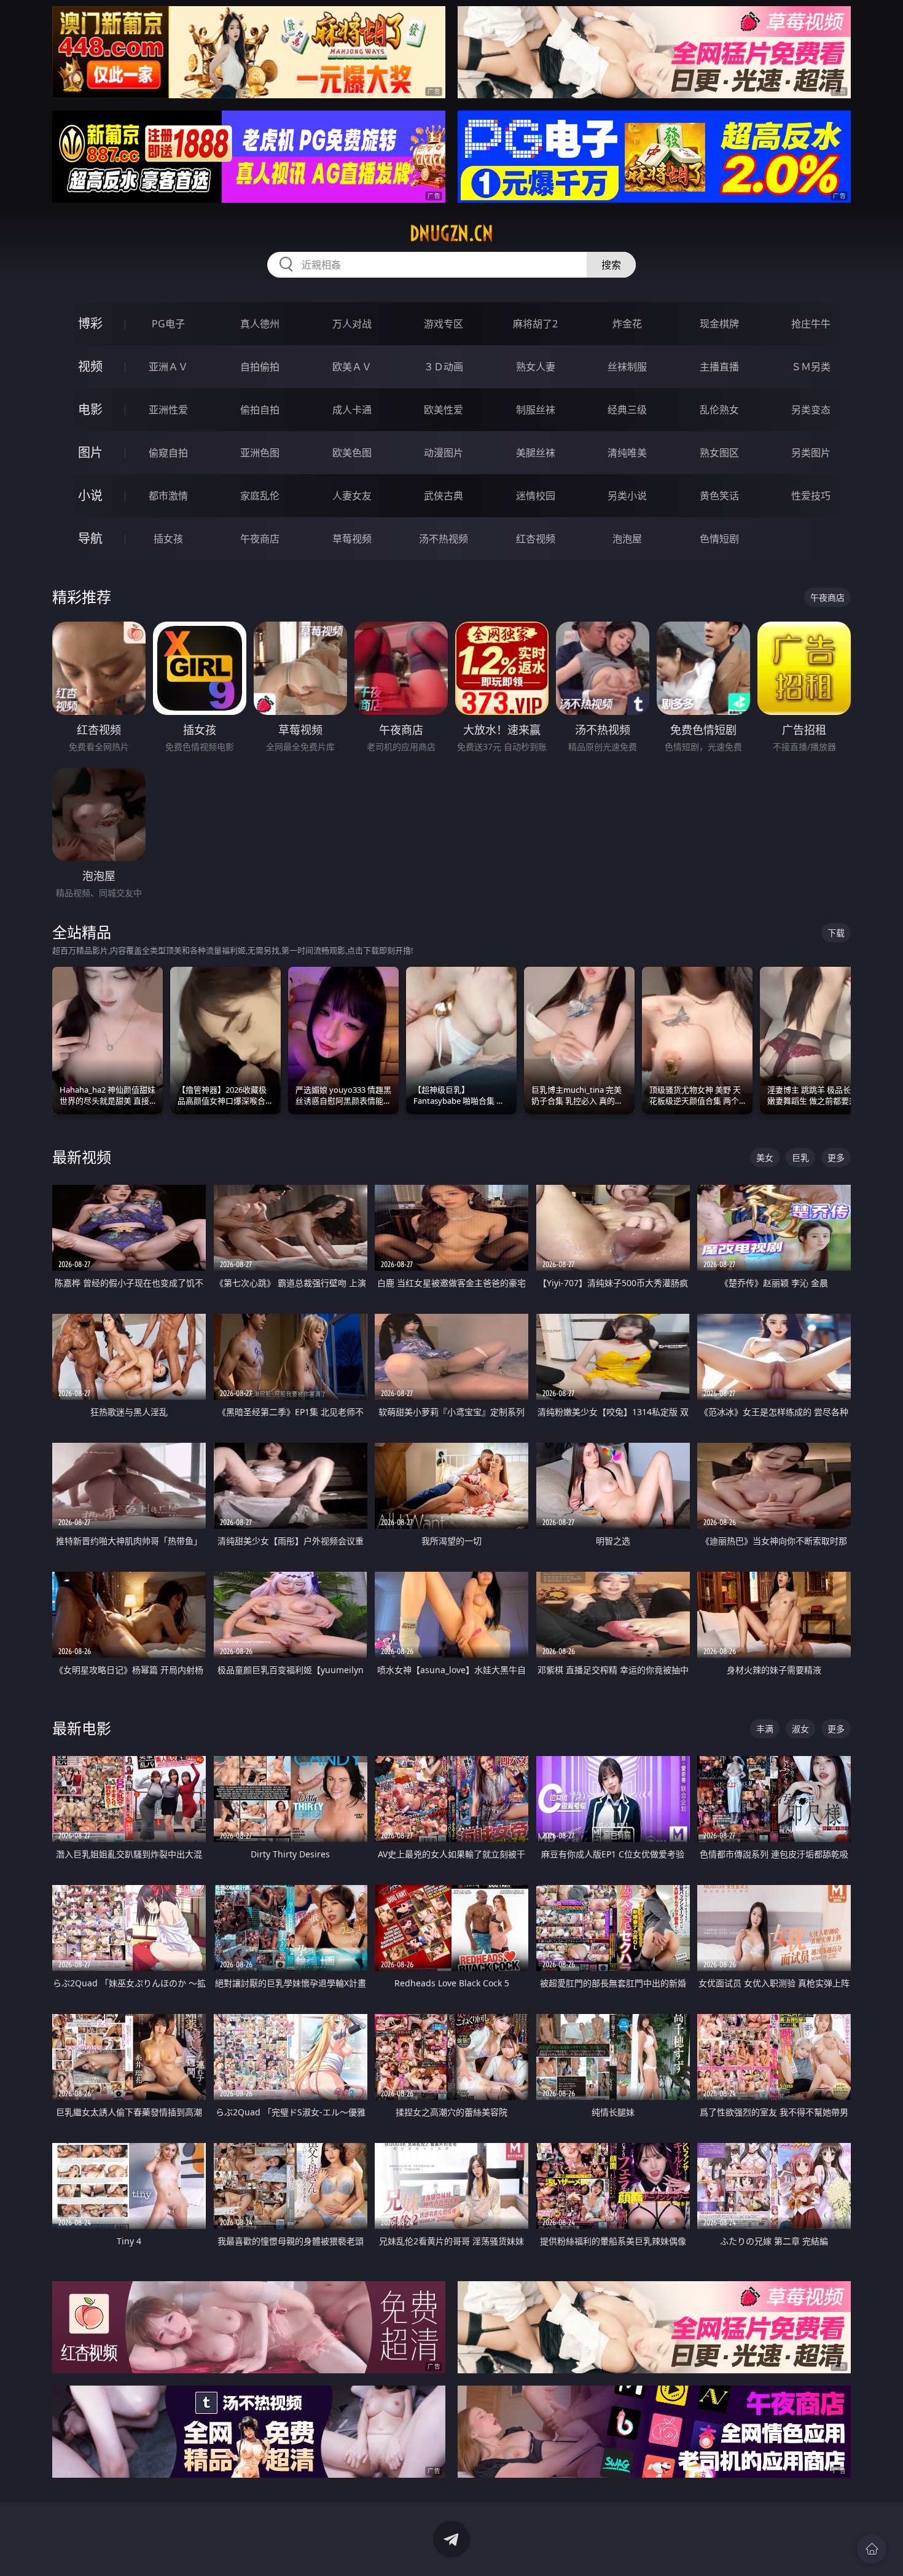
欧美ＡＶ (352, 367)
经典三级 (627, 410)
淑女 (800, 1729)
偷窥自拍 (168, 453)
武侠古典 (444, 496)
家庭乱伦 (260, 496)
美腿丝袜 (536, 453)
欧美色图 (352, 453)
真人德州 (260, 324)
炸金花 (627, 324)
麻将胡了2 (535, 324)
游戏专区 (444, 324)
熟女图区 (719, 453)
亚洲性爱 (168, 410)
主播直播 (719, 367)
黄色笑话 (719, 496)
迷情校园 (536, 496)
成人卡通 (352, 410)
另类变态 (811, 410)
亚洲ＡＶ (168, 367)
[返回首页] (872, 2549)
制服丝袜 (536, 410)
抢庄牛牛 (811, 324)
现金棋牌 (719, 324)
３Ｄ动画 (444, 367)
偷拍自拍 (260, 410)
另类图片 (811, 453)
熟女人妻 (536, 367)
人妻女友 (352, 496)
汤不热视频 (444, 539)
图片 (90, 452)
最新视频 (82, 1157)
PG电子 (168, 324)
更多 (836, 1157)
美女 (765, 1157)
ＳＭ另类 (811, 367)
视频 (90, 366)
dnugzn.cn (451, 233)
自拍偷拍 (260, 367)
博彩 (90, 323)
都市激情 (168, 496)
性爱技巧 (811, 496)
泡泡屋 (627, 539)
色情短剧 (719, 539)
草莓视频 (352, 539)
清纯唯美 (627, 453)
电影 (90, 409)
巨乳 (800, 1157)
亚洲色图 (260, 453)
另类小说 (627, 496)
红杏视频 (536, 539)
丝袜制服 (627, 367)
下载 (836, 933)
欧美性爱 (444, 410)
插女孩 (168, 539)
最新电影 (82, 1728)
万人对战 (352, 324)
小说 (90, 495)
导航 (90, 538)
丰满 (765, 1729)
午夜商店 (260, 539)
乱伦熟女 (719, 410)
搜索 (611, 265)
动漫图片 (444, 453)
